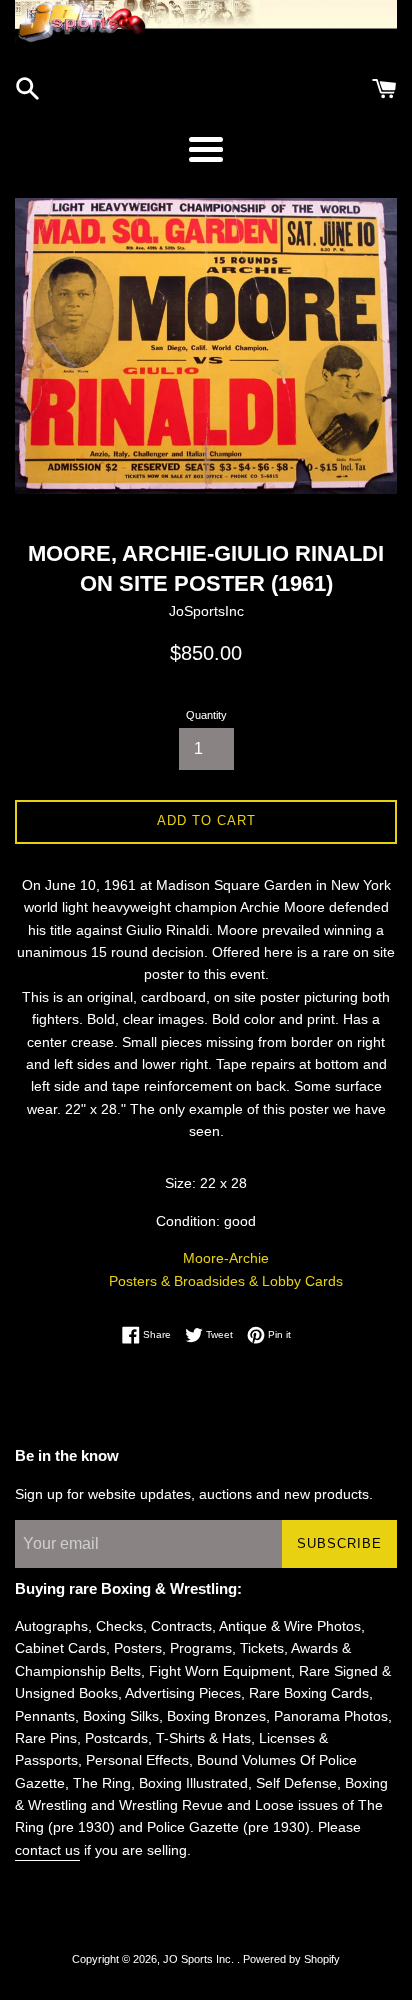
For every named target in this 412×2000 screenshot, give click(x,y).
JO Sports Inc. (200, 1959)
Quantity (206, 715)
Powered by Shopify (291, 1959)
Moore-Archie (226, 1258)
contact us (47, 1850)
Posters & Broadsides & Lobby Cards (226, 1281)
